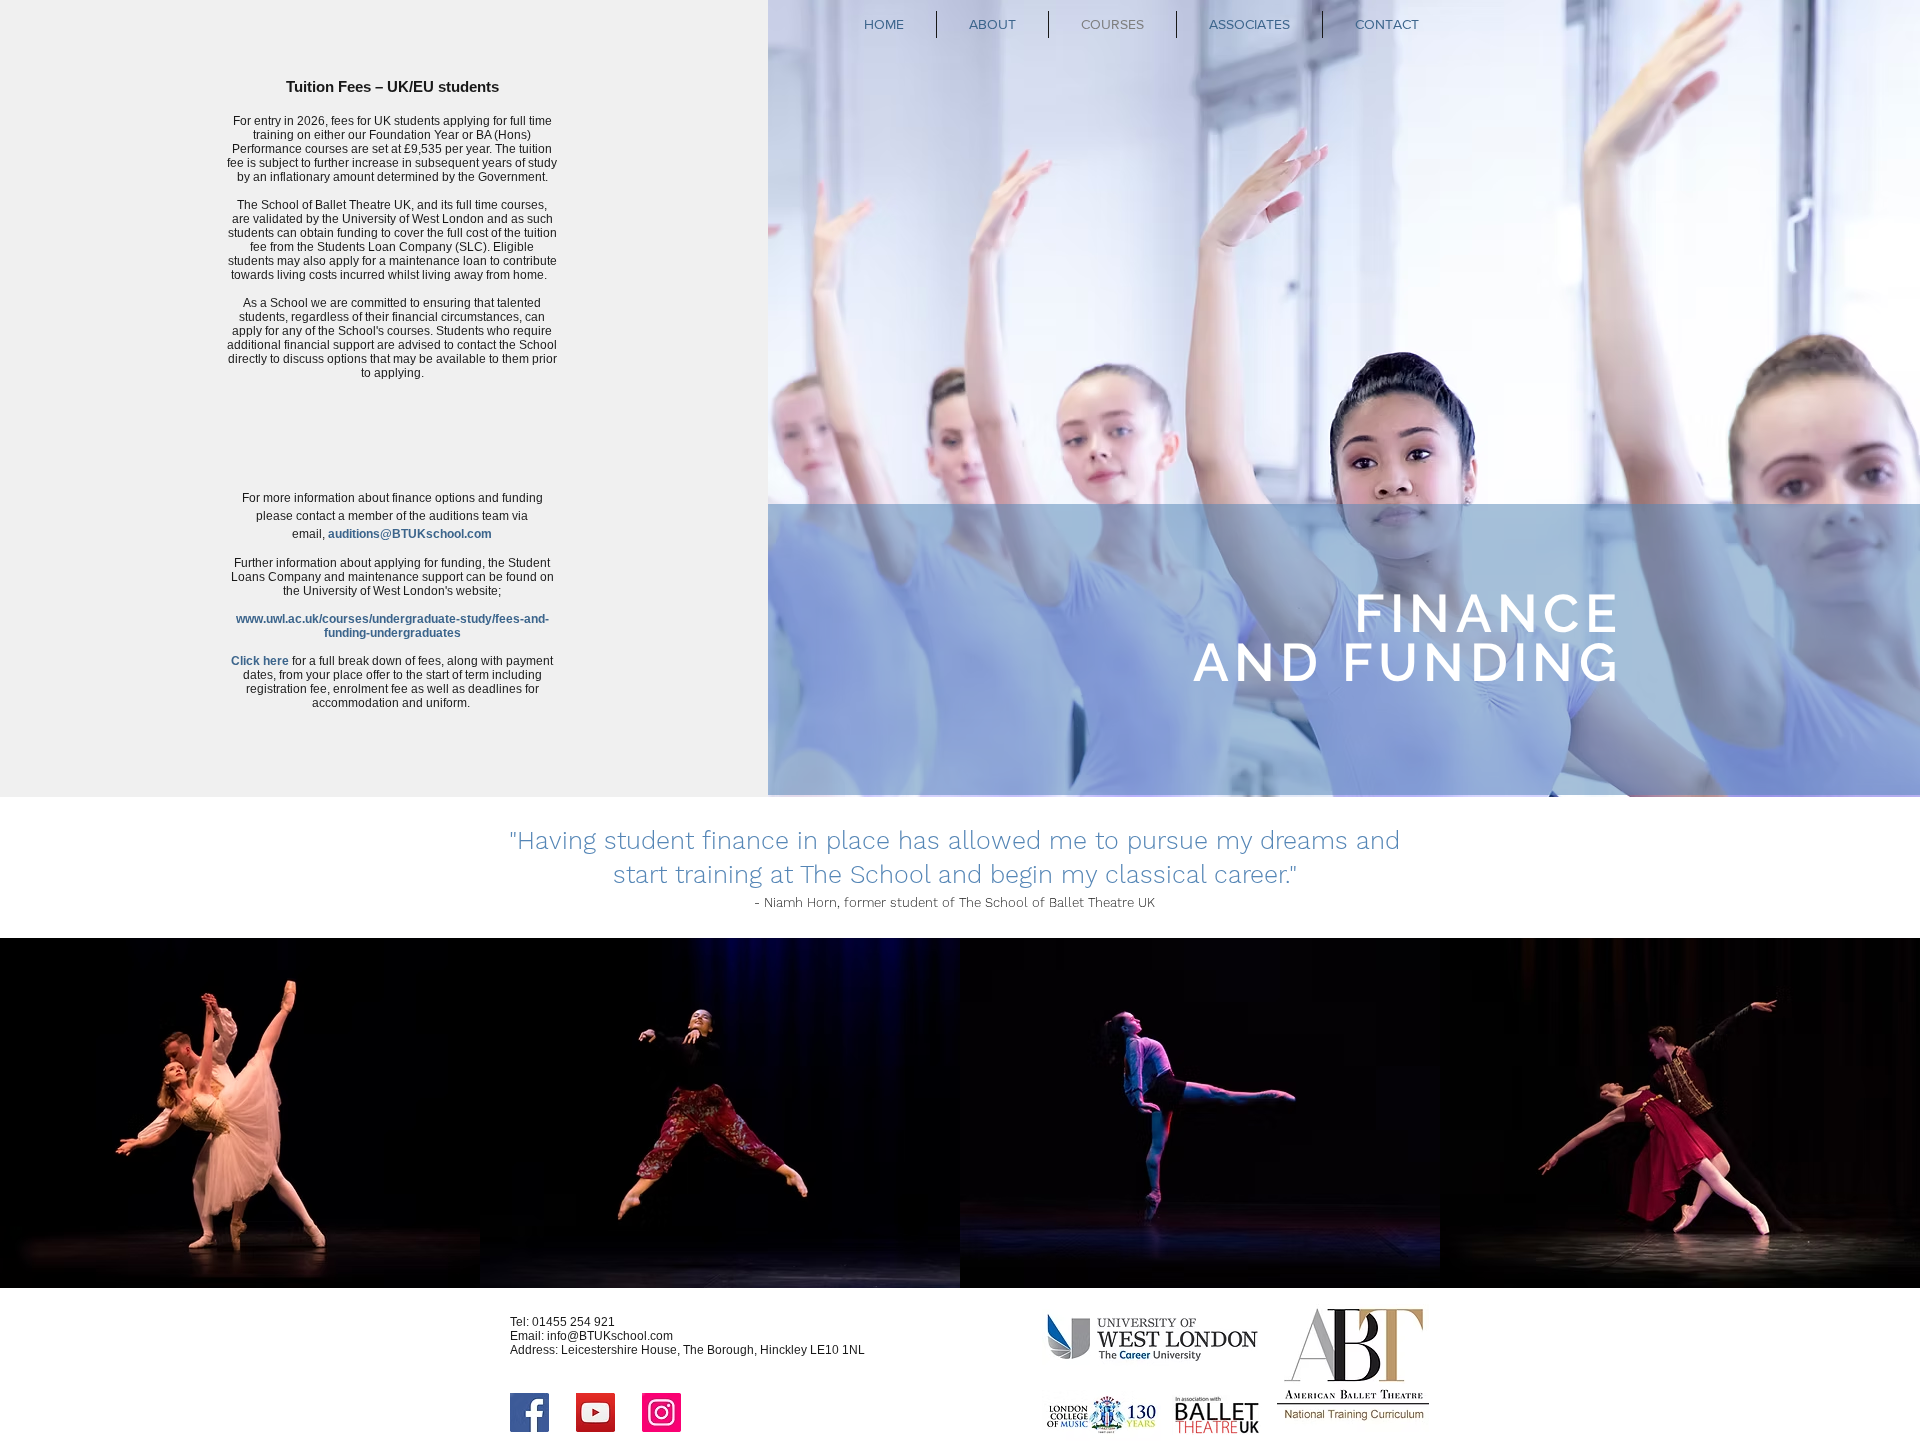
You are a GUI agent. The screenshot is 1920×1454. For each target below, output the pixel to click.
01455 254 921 (573, 1322)
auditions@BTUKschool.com (410, 534)
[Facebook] (529, 1412)
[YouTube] (595, 1412)
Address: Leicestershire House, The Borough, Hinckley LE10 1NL (687, 1350)
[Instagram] (661, 1412)
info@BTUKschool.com (610, 1336)
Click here (260, 661)
